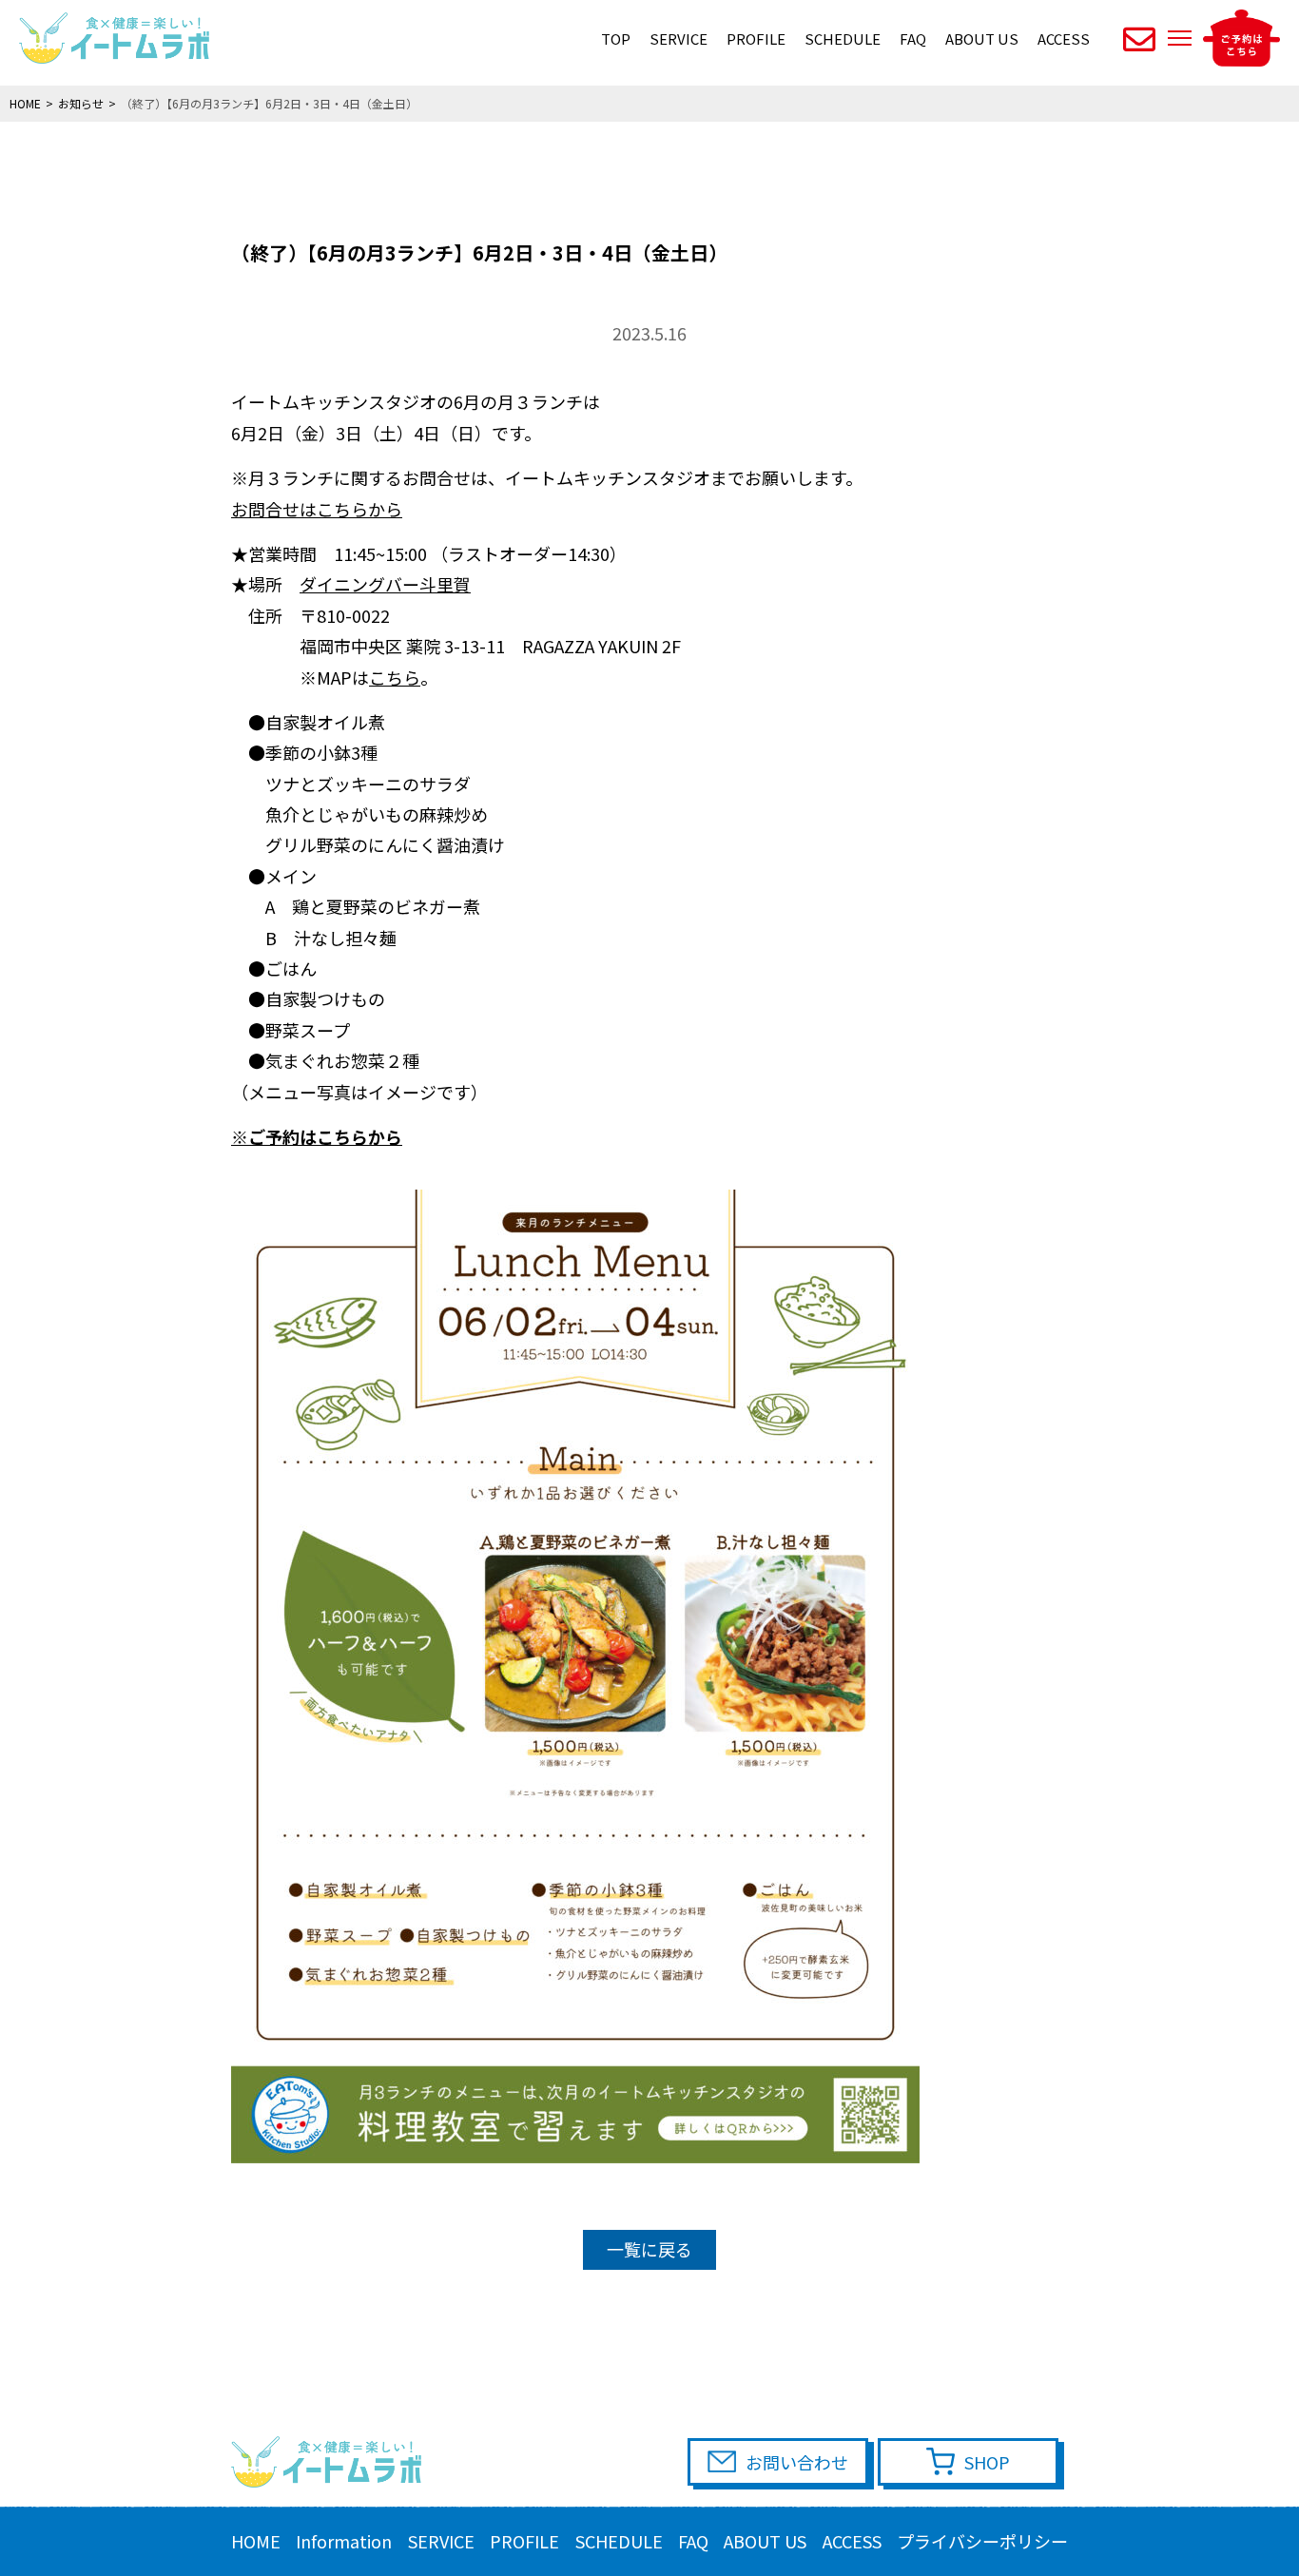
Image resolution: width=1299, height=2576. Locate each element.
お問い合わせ (797, 2462)
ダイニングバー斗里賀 (385, 584)
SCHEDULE (843, 39)
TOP (616, 39)
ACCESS (1064, 39)
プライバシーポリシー (982, 2541)
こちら (395, 677)
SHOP (987, 2462)
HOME (256, 2541)
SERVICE (679, 39)
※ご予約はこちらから (317, 1136)
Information (344, 2541)
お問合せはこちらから (317, 509)
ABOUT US (982, 39)
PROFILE (756, 39)
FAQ (913, 39)
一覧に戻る (649, 2249)
